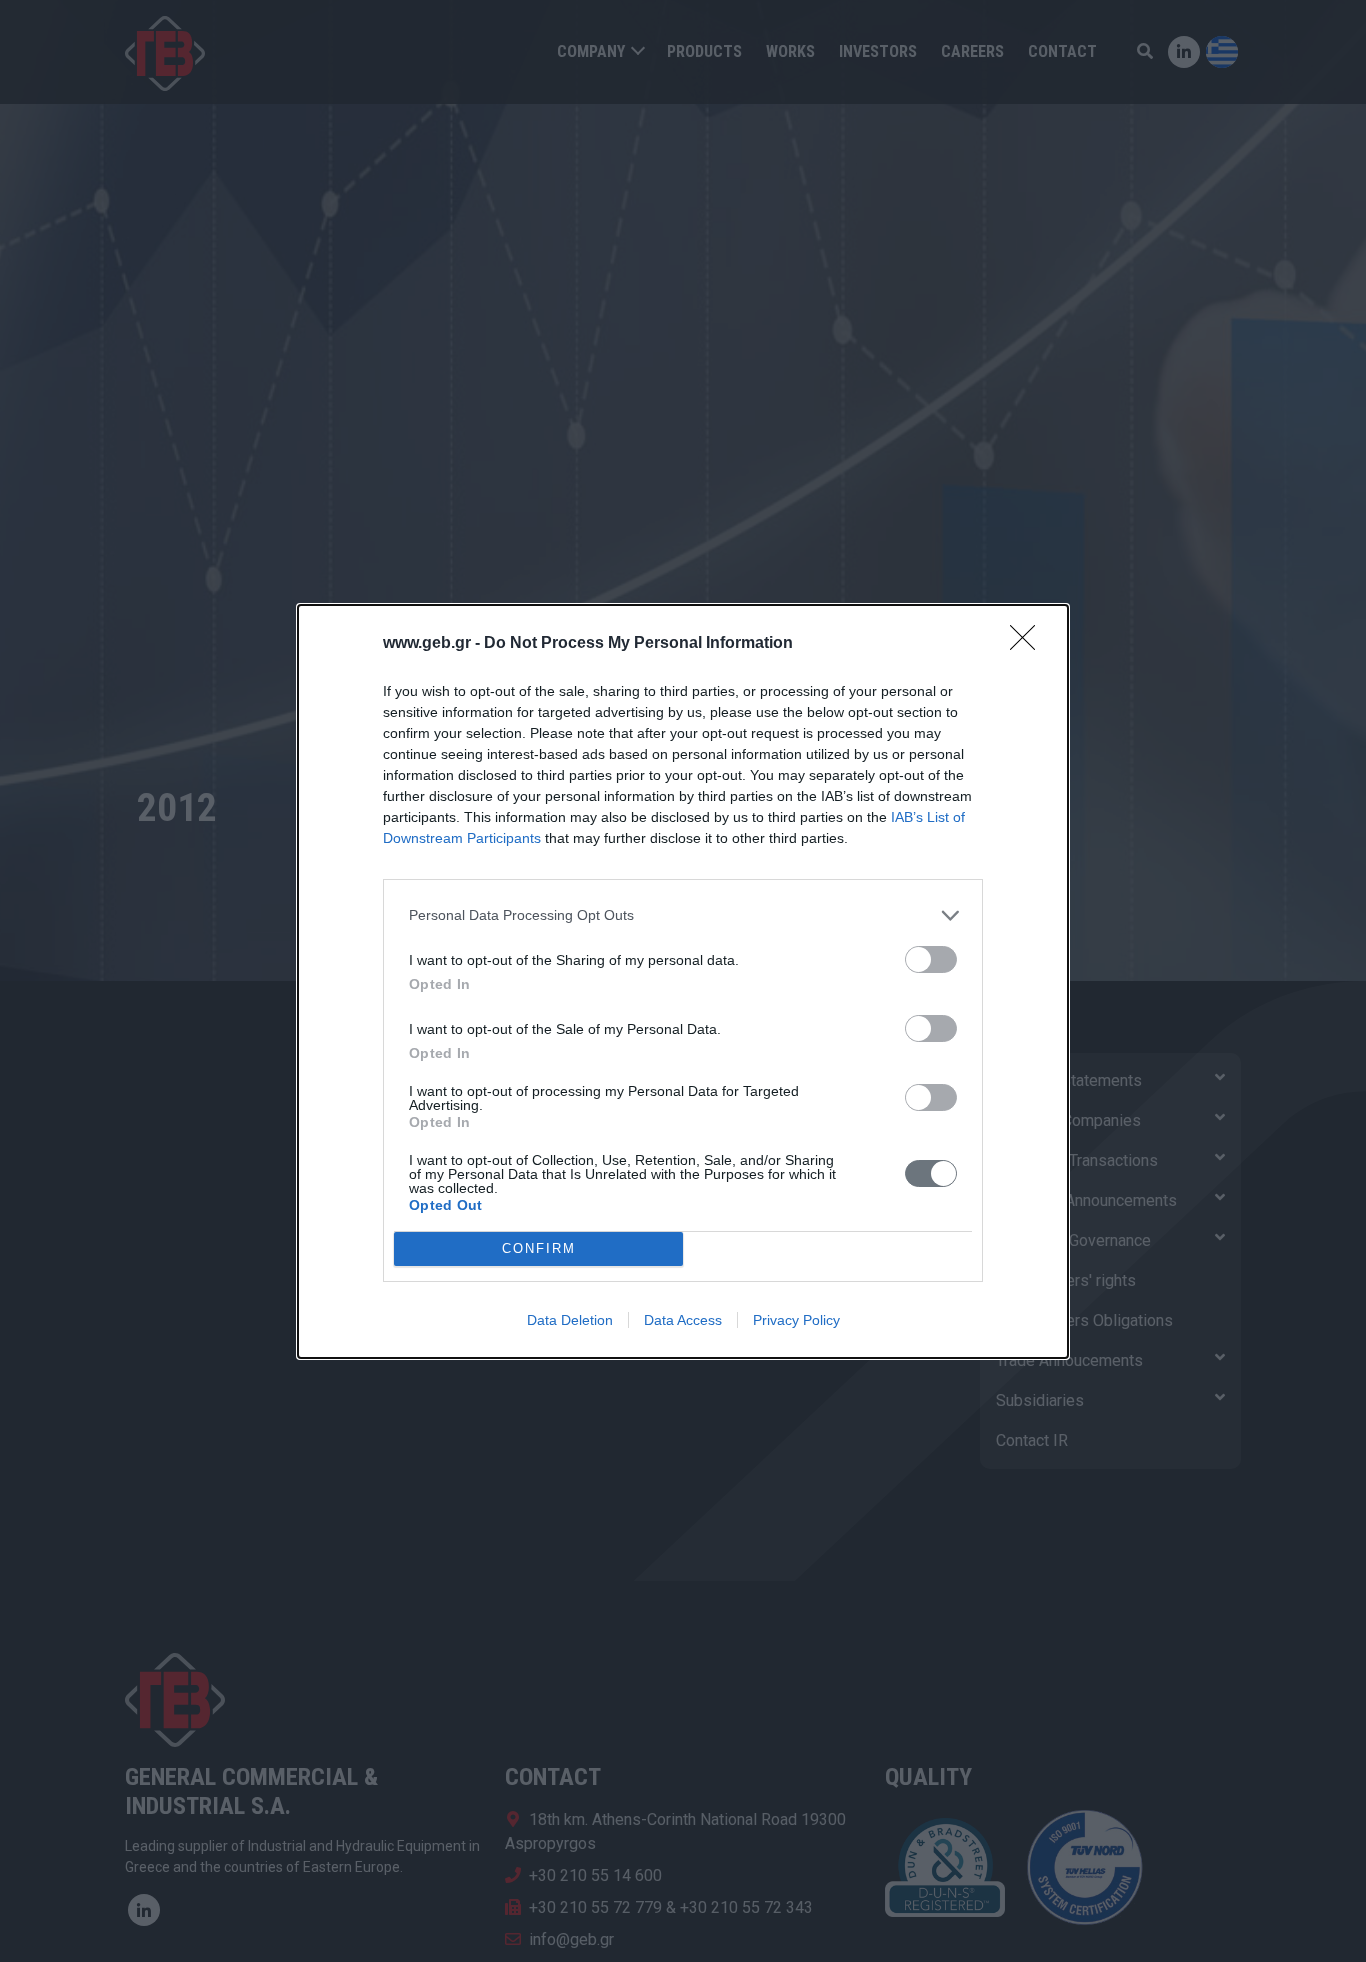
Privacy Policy (796, 1320)
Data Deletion (570, 1320)
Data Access (683, 1320)
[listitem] (683, 915)
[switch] (931, 959)
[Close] (1029, 644)
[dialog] (683, 981)
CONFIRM (539, 1248)
